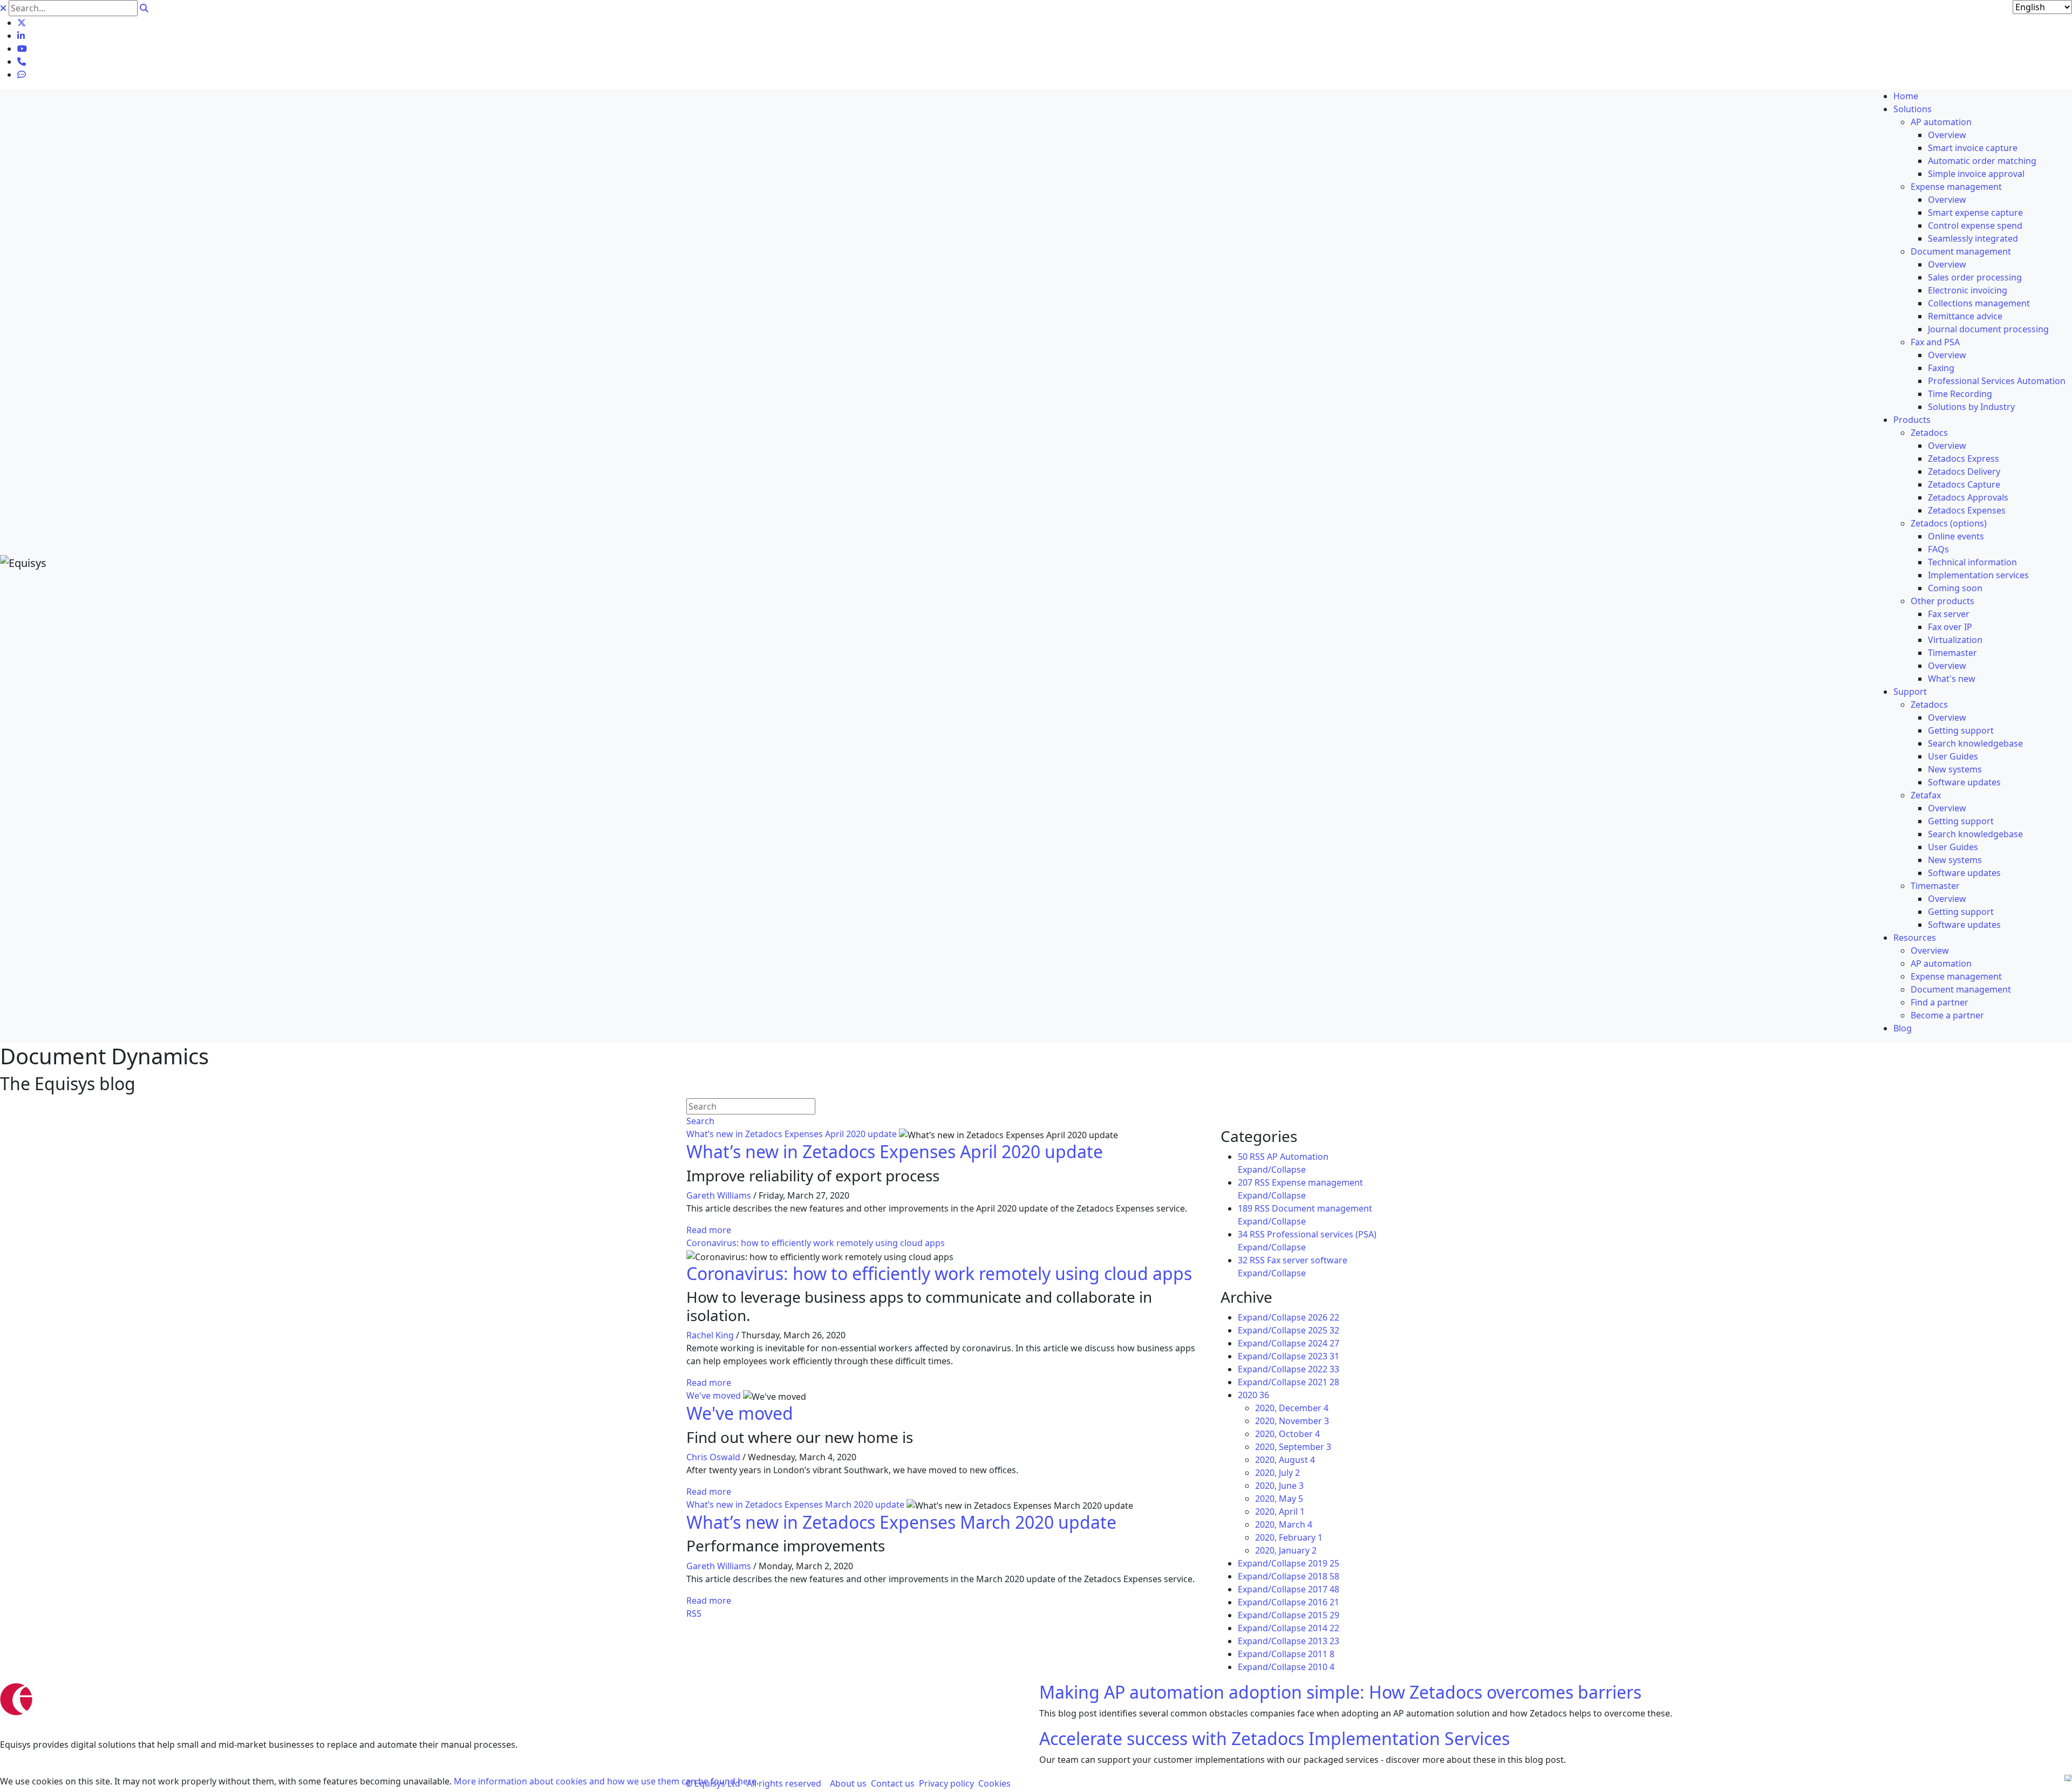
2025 (1324, 1330)
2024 (1324, 1343)
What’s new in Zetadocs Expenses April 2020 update (792, 1134)
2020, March (1284, 1524)
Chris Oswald (713, 1457)
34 (1243, 1234)
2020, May (1279, 1499)
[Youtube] (22, 49)
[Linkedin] (21, 36)
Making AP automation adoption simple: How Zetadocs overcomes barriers (1340, 1692)
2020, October (1287, 1434)
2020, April (1280, 1511)
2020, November (1292, 1421)
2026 (1324, 1317)
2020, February (1289, 1537)
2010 (1321, 1667)
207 (1245, 1182)
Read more (709, 1230)
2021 (1324, 1382)
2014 (1324, 1628)
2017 (1324, 1589)
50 (1243, 1157)
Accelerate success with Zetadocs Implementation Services (1274, 1738)
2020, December (1292, 1408)
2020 (1253, 1395)
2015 (1324, 1615)
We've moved (714, 1396)
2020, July (1277, 1473)
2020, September (1293, 1447)
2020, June (1279, 1486)
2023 (1324, 1356)
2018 (1324, 1576)
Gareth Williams (719, 1195)
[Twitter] (22, 23)
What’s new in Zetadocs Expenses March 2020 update (795, 1504)
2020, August (1285, 1460)
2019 (1324, 1563)
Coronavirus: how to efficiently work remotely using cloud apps (816, 1243)
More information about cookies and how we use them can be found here (605, 1781)
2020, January (1286, 1550)
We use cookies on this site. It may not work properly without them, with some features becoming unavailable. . (379, 1781)
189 (1245, 1208)
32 (1243, 1260)
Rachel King (710, 1335)
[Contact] (22, 61)
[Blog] (22, 74)
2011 (1321, 1654)
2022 (1324, 1369)
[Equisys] (23, 562)
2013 (1324, 1641)
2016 (1324, 1602)
